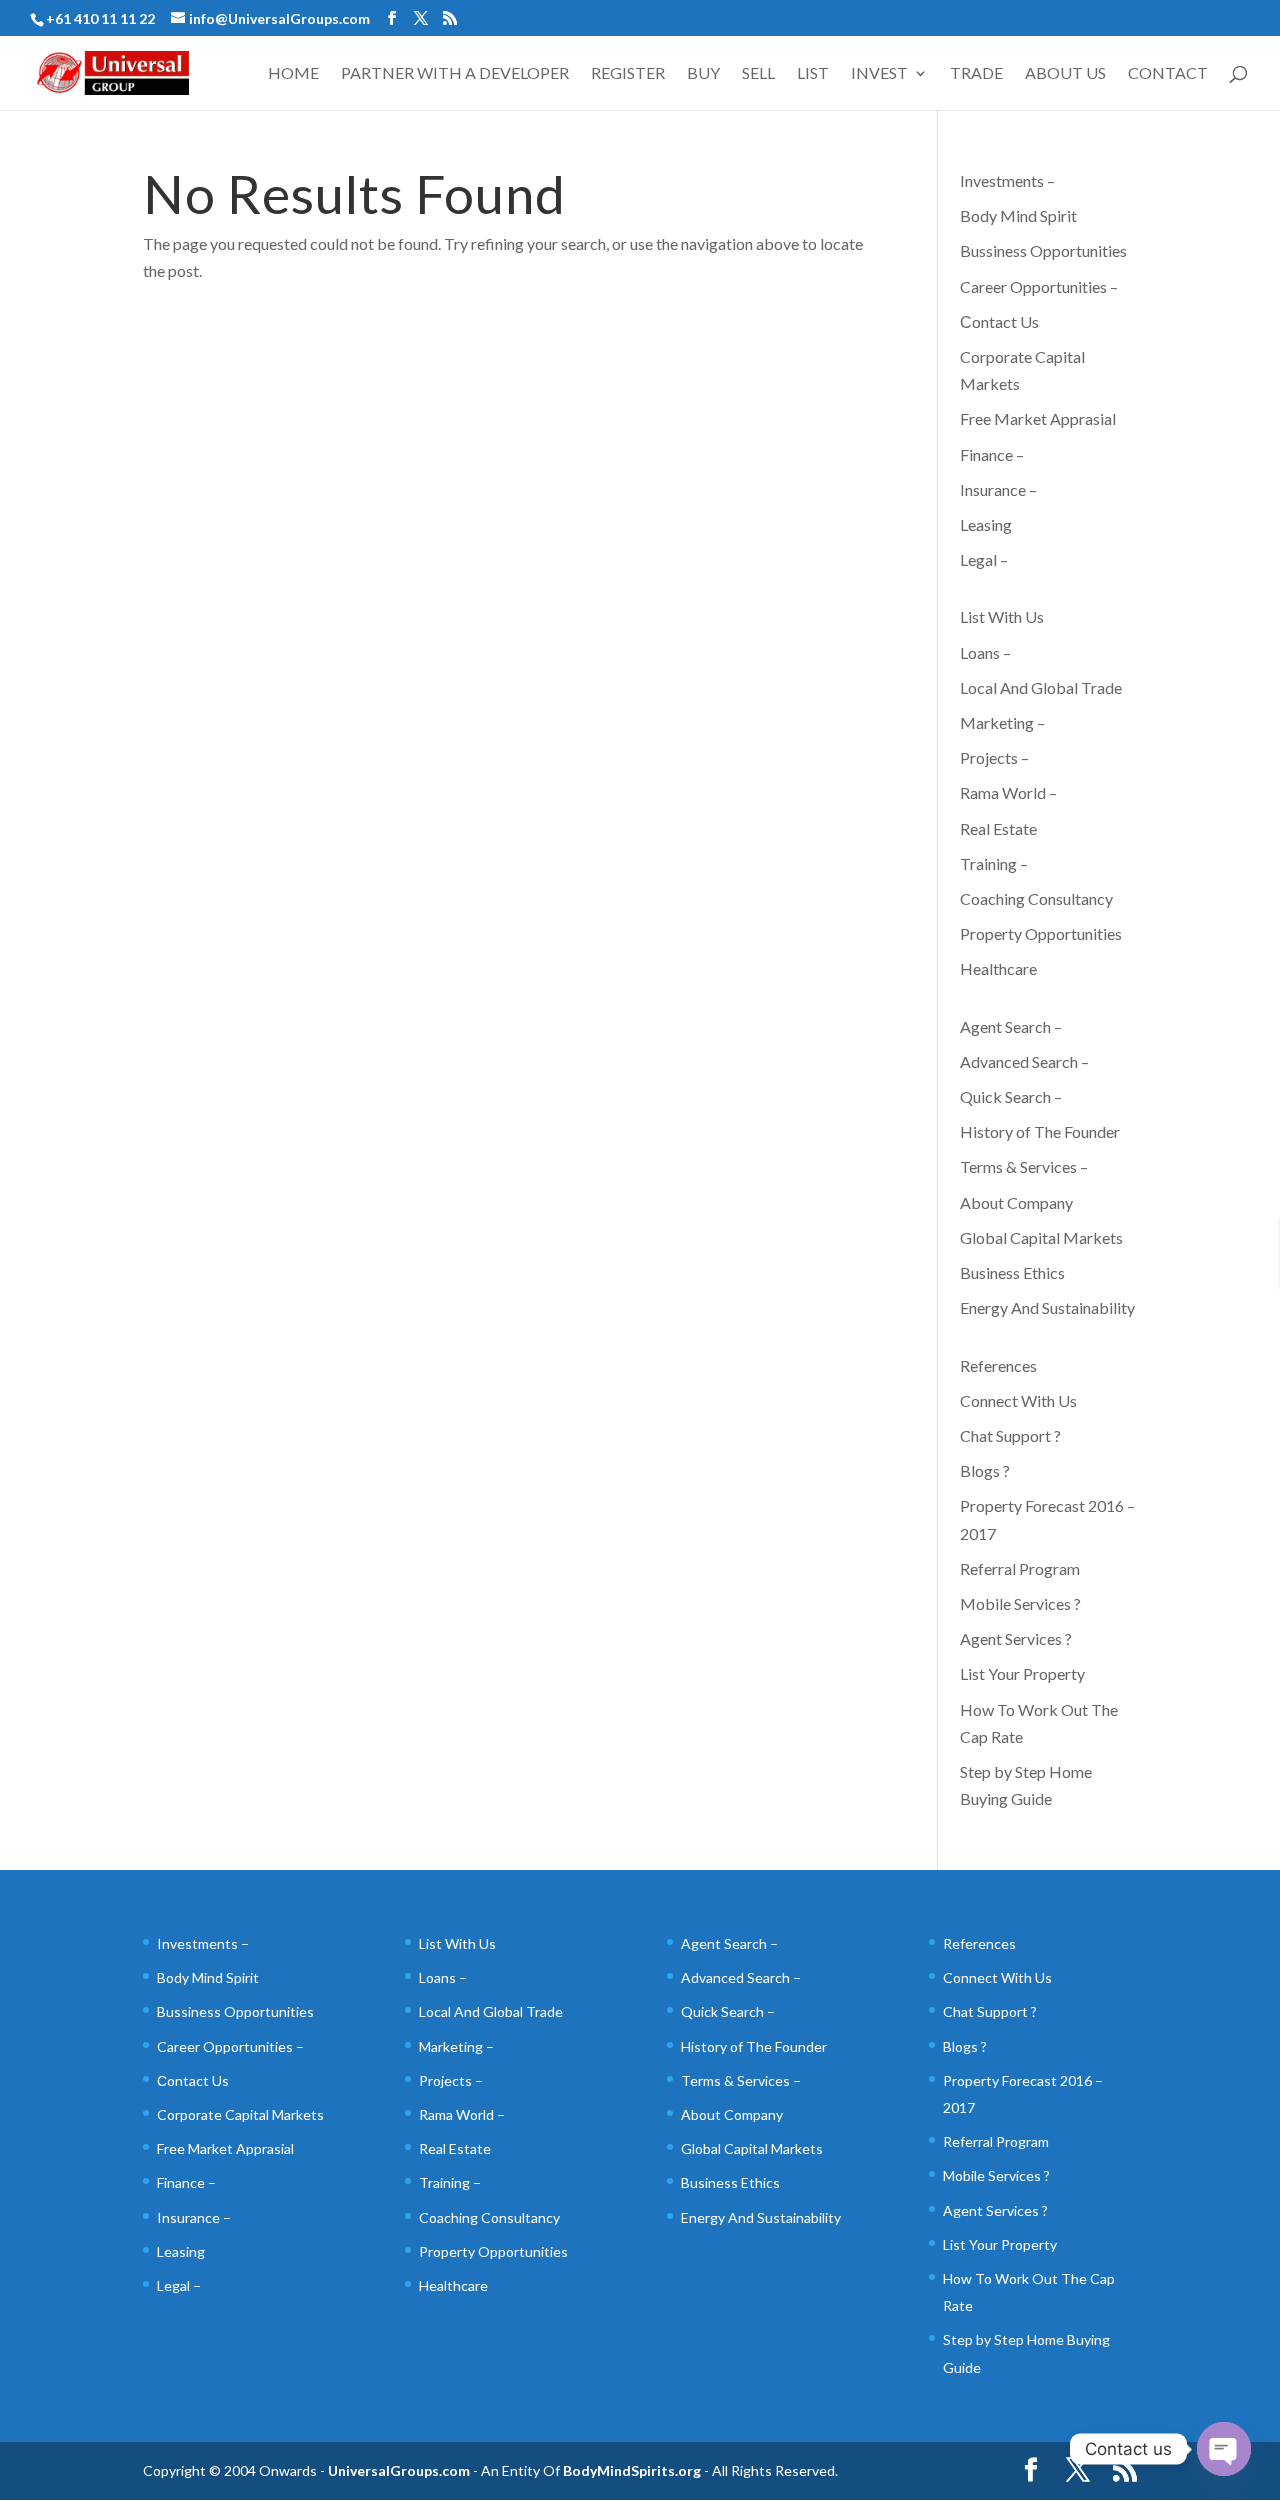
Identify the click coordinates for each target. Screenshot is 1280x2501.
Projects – (994, 757)
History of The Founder (1040, 1131)
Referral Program (1020, 1568)
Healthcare (998, 968)
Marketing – (1002, 722)
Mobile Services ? (1020, 1603)
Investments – (1007, 180)
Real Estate (998, 828)
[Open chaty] (1224, 2449)
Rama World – (1008, 792)
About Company (1016, 1202)
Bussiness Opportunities (1043, 250)
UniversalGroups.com (399, 2470)
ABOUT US (1065, 74)
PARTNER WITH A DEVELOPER (455, 74)
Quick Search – (1011, 1096)
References (998, 1365)
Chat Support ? (1010, 1435)
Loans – (985, 652)
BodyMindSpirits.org (632, 2470)
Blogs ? (985, 1470)
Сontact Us (999, 321)
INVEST (879, 74)
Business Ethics (1012, 1272)
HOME (293, 74)
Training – (994, 863)
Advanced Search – (1024, 1061)
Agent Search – (1011, 1026)
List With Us (1002, 616)
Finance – (992, 454)
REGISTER (628, 74)
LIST (813, 74)
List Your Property (1022, 1673)
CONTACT (1168, 74)
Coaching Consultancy (1036, 898)
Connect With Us (1018, 1400)
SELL (758, 74)
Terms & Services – (1024, 1166)
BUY (703, 74)
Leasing (986, 524)
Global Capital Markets (1041, 1237)
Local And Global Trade (1041, 687)
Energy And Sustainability (1047, 1307)
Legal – (984, 559)
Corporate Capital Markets (240, 2114)
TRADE (976, 74)
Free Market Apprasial (1038, 418)
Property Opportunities (1041, 933)
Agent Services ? (1016, 1638)
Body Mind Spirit (1018, 215)
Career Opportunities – (1039, 286)
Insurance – (998, 489)
